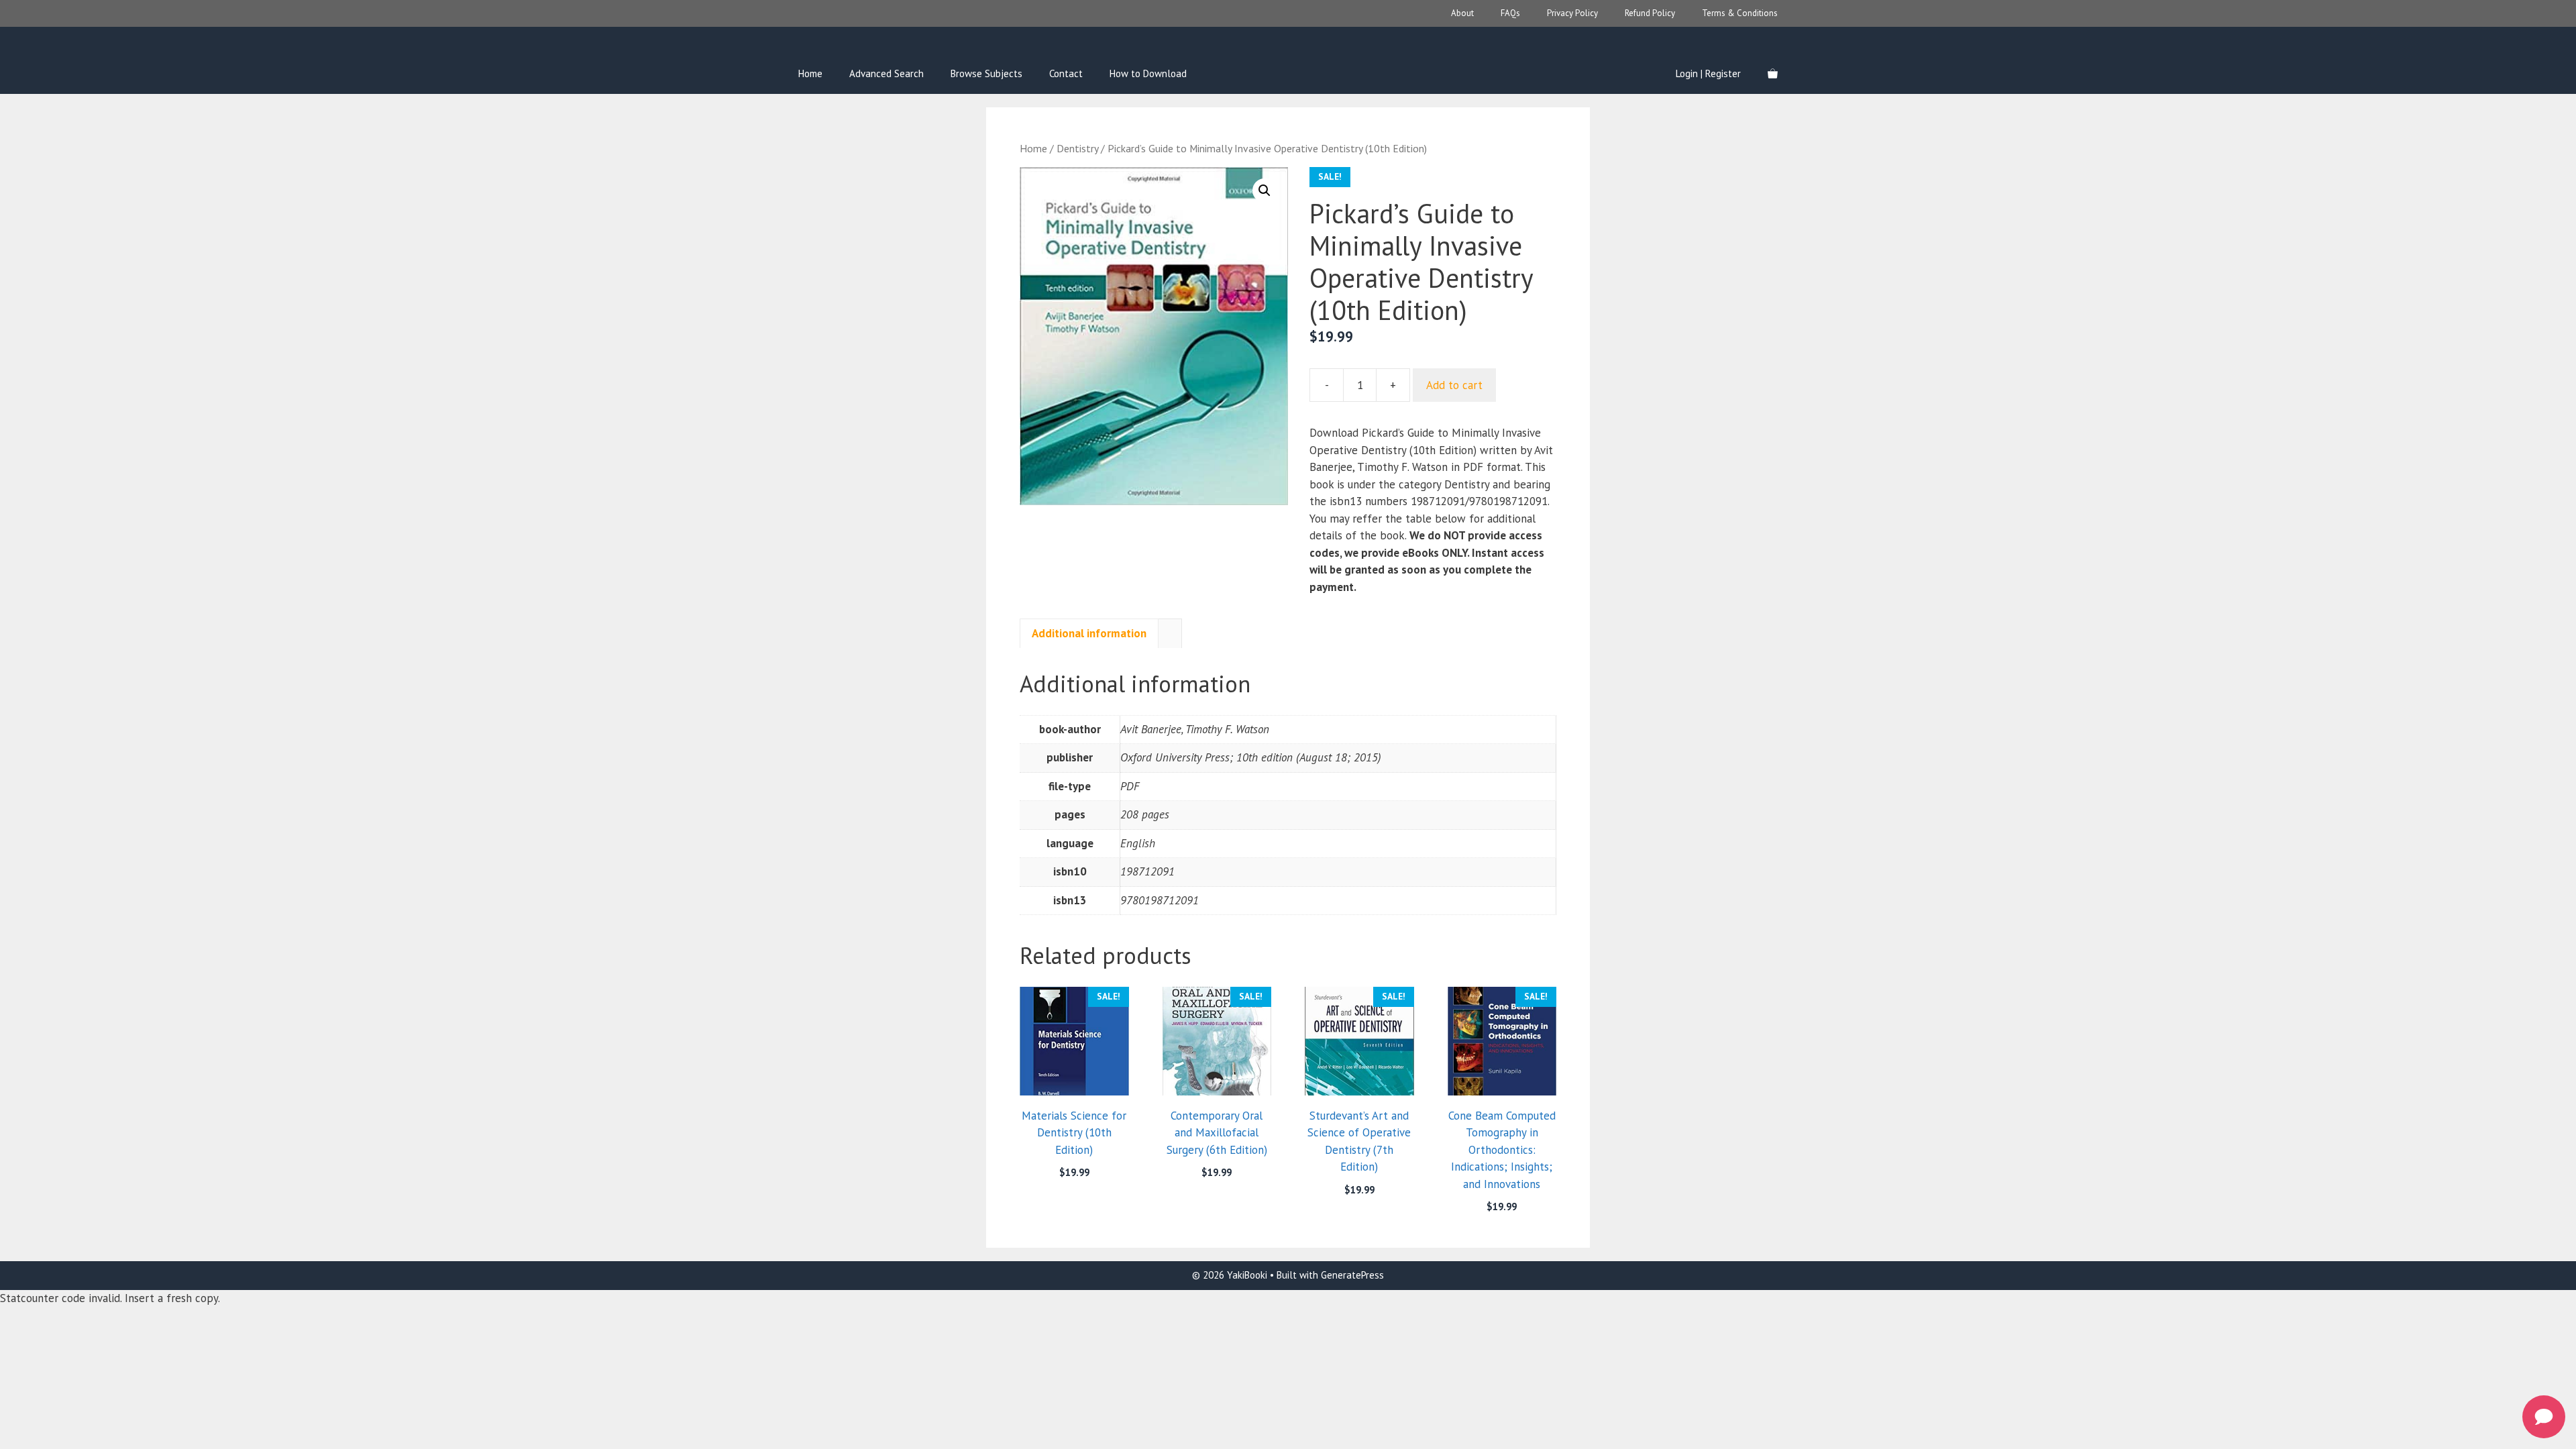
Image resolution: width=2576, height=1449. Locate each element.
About (1462, 13)
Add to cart (1454, 385)
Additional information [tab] (1089, 633)
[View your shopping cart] (1773, 74)
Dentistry (1077, 148)
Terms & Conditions (1740, 13)
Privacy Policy (1572, 13)
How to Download (1148, 73)
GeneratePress (1352, 1275)
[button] (1265, 191)
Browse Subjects (986, 73)
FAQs (1510, 13)
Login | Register (1708, 73)
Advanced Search (887, 73)
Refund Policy (1650, 13)
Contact (1066, 73)
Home (810, 73)
